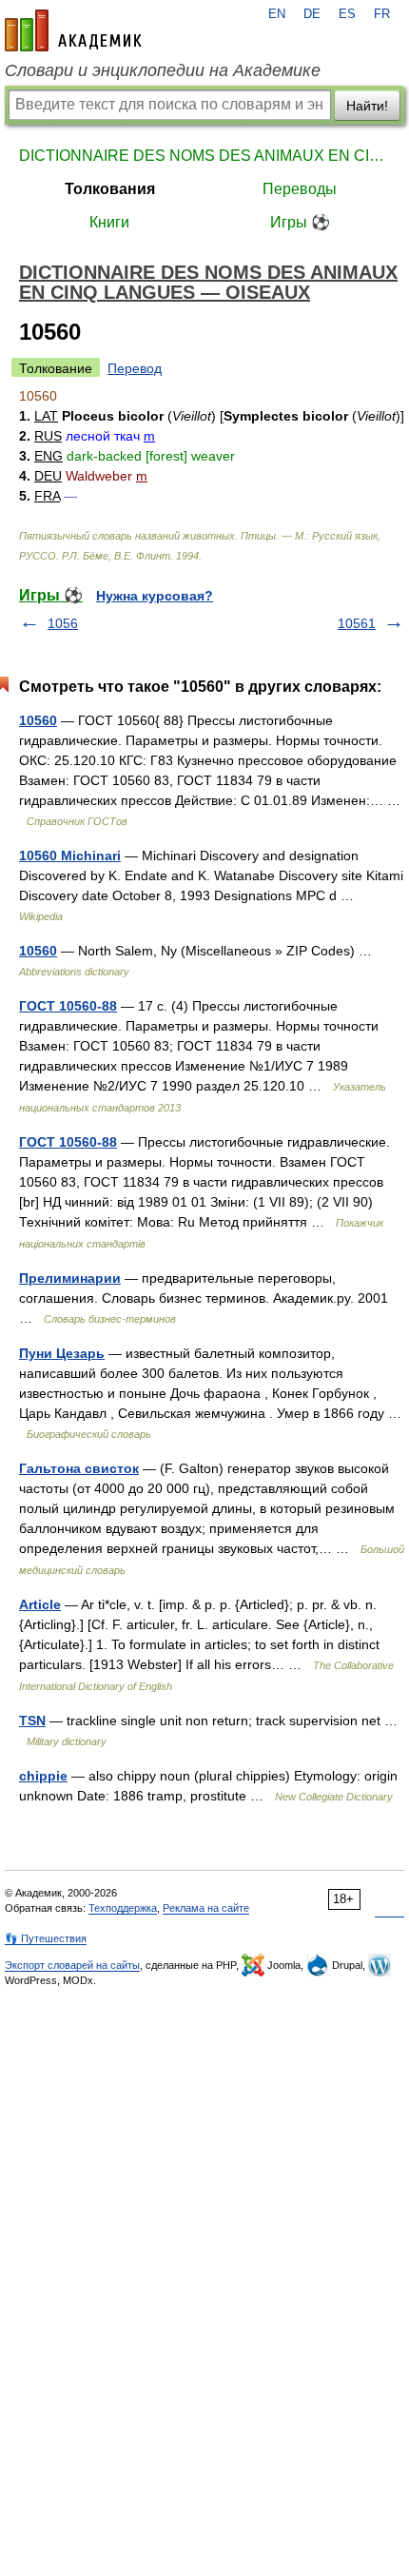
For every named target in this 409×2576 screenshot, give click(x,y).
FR (382, 14)
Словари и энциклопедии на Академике (163, 70)
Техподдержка (123, 1908)
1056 (63, 623)
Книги (109, 222)
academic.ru (73, 30)
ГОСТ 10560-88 (68, 1006)
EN (277, 14)
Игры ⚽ (300, 222)
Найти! (367, 106)
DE (312, 14)
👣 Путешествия (46, 1938)
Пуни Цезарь (62, 1353)
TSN (32, 1721)
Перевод (135, 368)
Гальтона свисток (79, 1468)
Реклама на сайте (206, 1908)
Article (40, 1604)
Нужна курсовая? (155, 596)
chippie (43, 1776)
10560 (38, 720)
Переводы (300, 189)
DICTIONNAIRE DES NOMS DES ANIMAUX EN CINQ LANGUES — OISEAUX (204, 156)
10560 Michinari (70, 855)
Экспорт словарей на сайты (72, 1965)
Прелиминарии (70, 1278)
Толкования (110, 189)
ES (347, 14)
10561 (357, 623)
